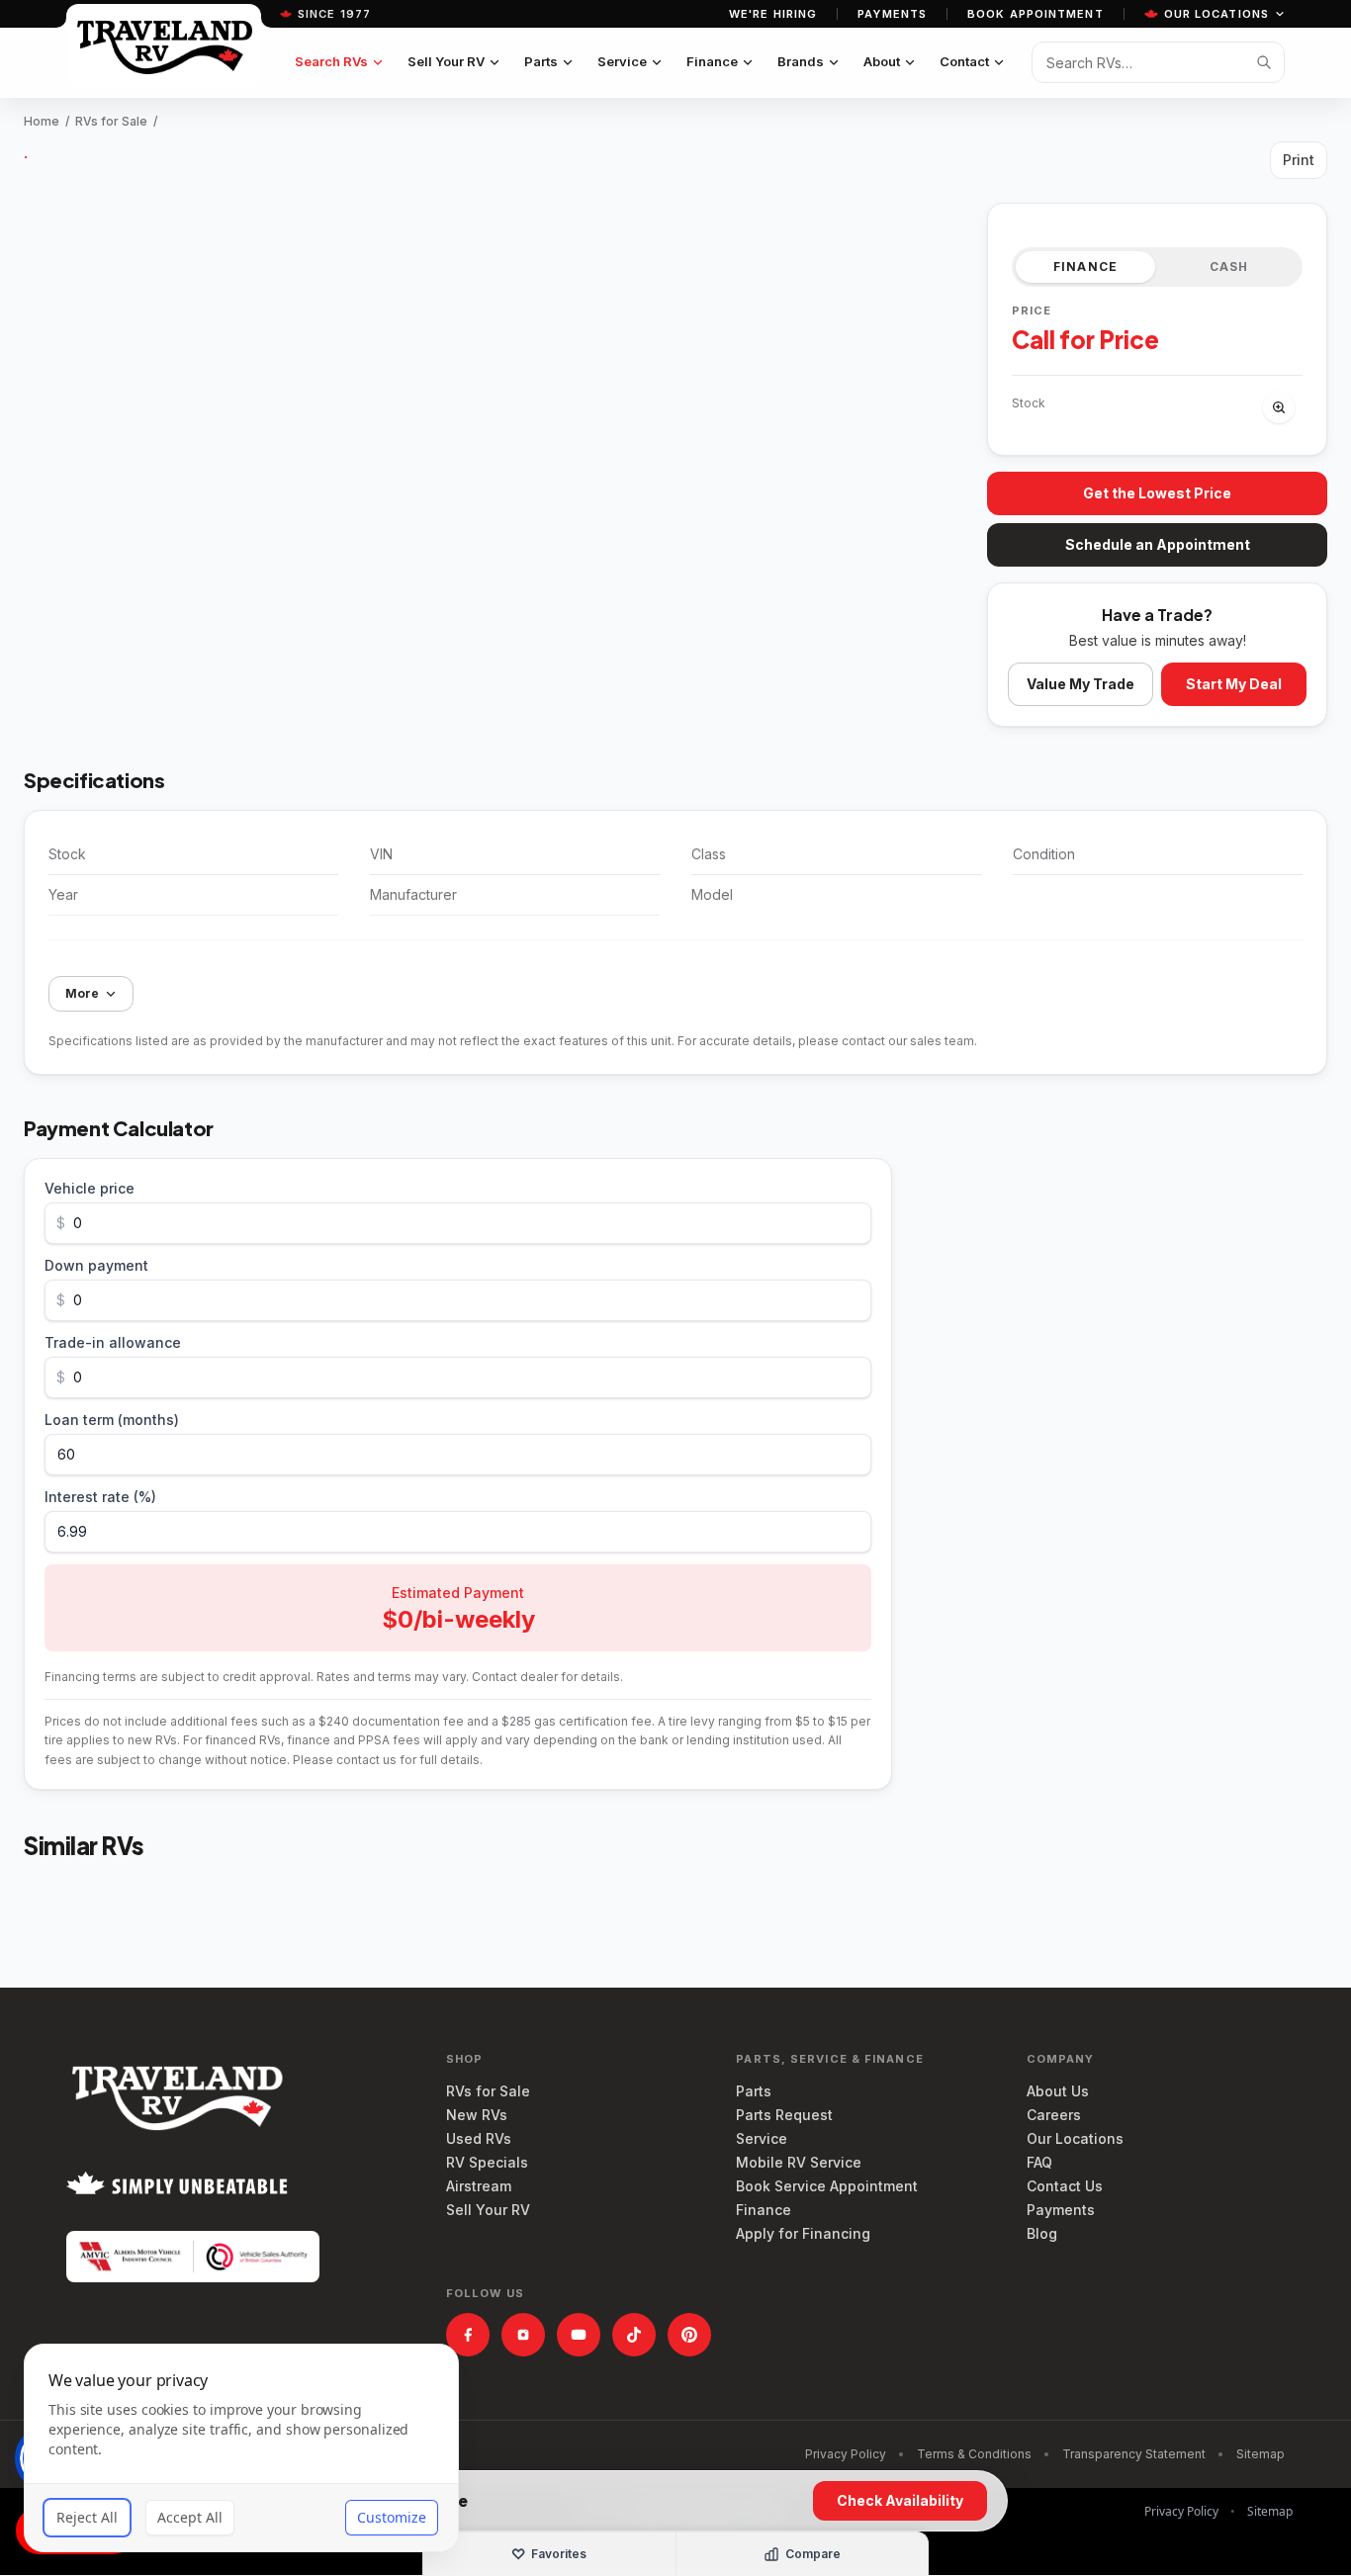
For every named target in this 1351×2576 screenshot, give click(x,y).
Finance (712, 61)
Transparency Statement (1134, 2454)
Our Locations (1216, 14)
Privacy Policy (846, 2454)
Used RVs (479, 2138)
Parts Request (784, 2115)
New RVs (477, 2115)
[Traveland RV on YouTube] (579, 2335)
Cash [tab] (1229, 266)
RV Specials (487, 2162)
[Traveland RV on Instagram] (523, 2335)
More (82, 993)
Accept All (190, 2517)
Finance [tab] (1085, 266)
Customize (392, 2517)
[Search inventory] (1264, 62)
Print (1299, 160)
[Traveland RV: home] (164, 45)
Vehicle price (90, 1188)
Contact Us (1065, 2186)
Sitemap (1261, 2454)
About (882, 61)
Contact (964, 61)
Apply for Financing (803, 2233)
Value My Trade (1081, 684)
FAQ (1039, 2162)
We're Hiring (773, 14)
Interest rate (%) (100, 1497)
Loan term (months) (112, 1420)
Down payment (96, 1265)
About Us (1058, 2091)
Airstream (479, 2186)
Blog (1042, 2233)
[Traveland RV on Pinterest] (689, 2335)
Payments (892, 14)
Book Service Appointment (827, 2186)
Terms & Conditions (974, 2454)
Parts (541, 61)
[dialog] (241, 2448)
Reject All (87, 2517)
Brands (801, 61)
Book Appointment (1036, 14)
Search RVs (331, 61)
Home (42, 121)
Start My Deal (1234, 684)
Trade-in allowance (113, 1342)
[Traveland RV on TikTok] (634, 2335)
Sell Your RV (446, 61)
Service (622, 61)
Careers (1054, 2115)
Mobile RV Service (799, 2162)
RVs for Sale (111, 121)
